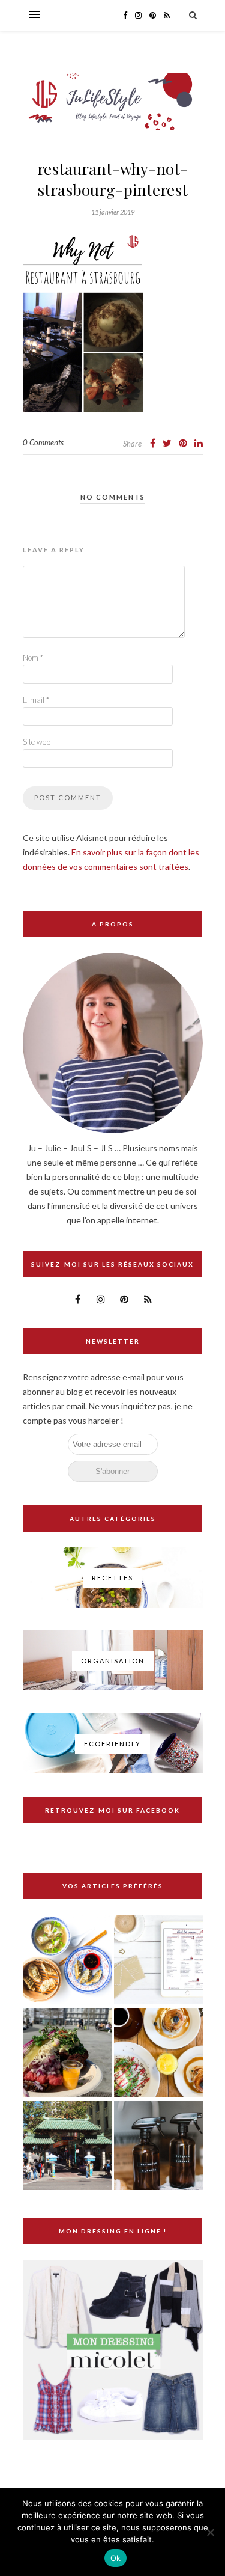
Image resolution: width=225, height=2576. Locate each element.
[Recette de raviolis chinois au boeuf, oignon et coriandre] (67, 1960)
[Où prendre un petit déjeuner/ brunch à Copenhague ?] (158, 2053)
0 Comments (43, 442)
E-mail (36, 700)
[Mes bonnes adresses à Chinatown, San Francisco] (67, 2146)
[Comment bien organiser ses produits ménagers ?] (158, 2146)
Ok (116, 2558)
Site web (37, 742)
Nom (33, 658)
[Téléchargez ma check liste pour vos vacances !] (158, 1960)
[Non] (210, 2532)
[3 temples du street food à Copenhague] (67, 2053)
